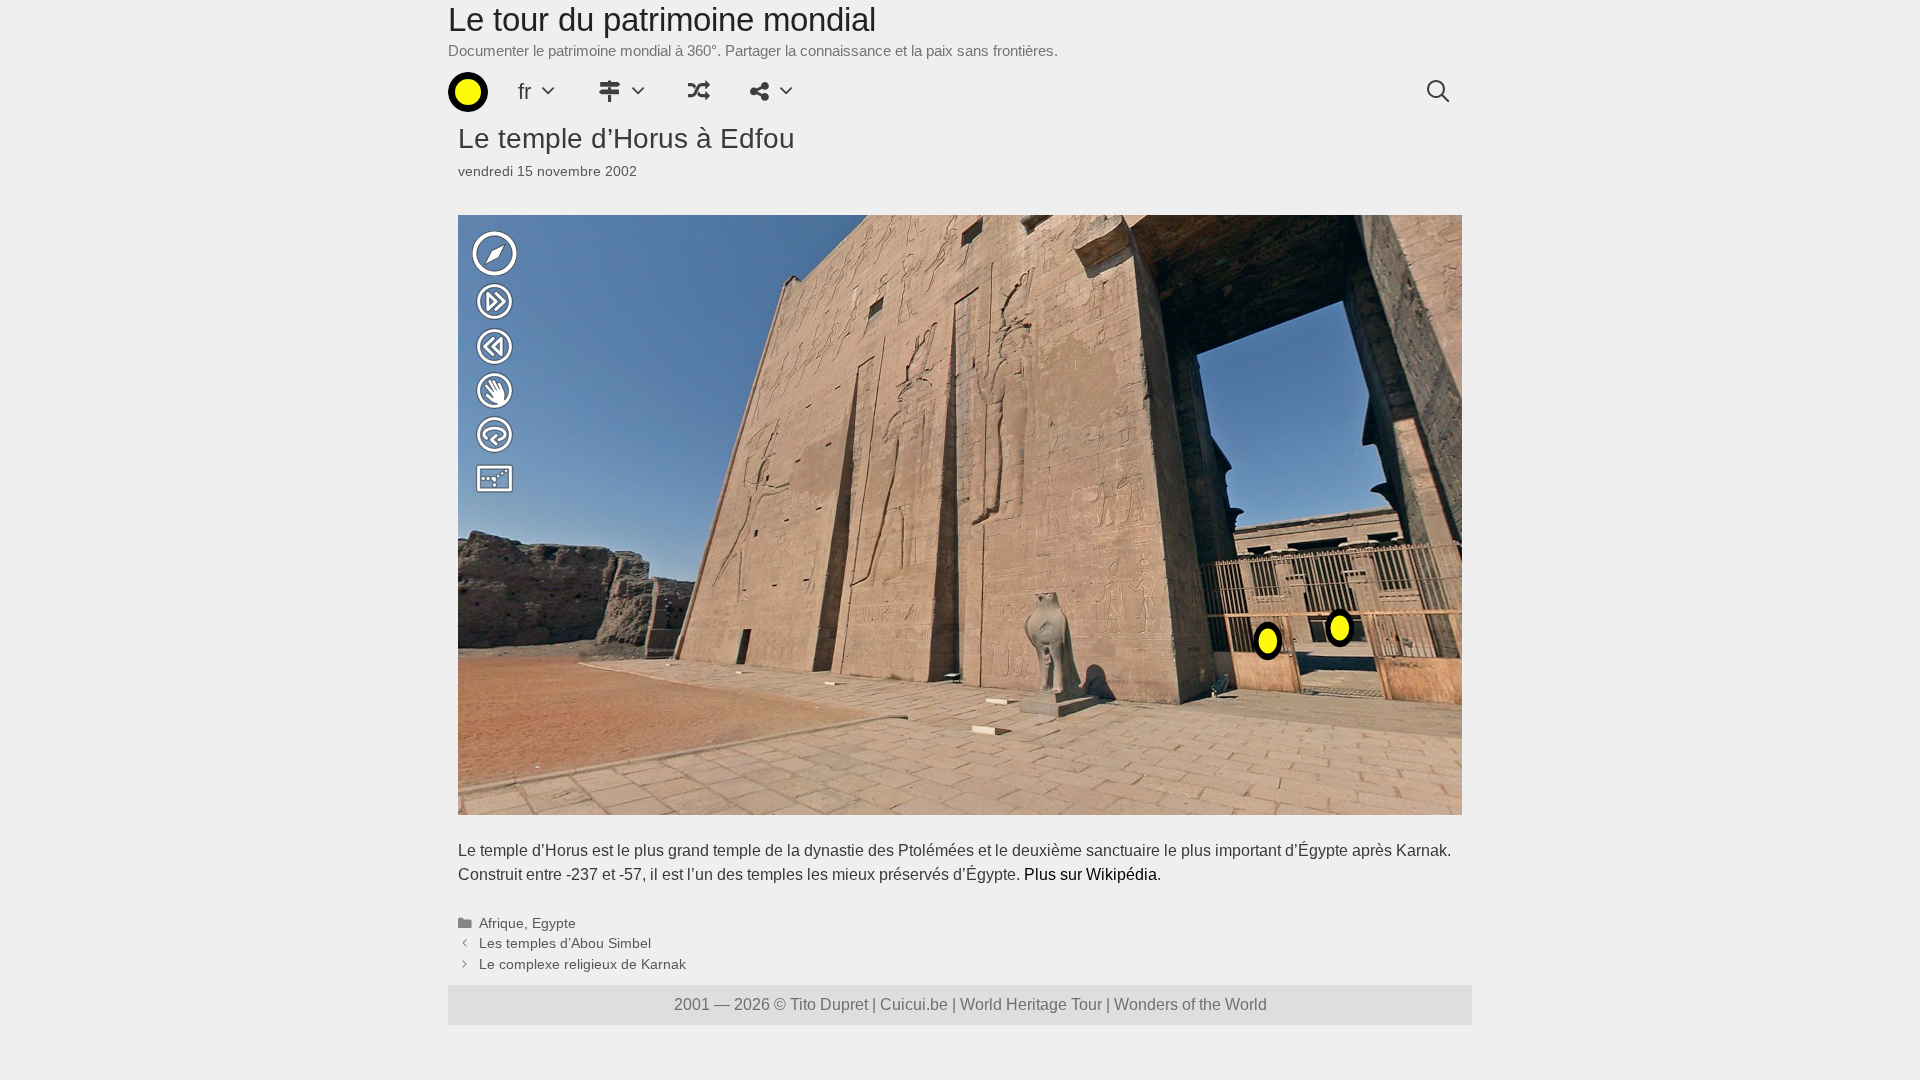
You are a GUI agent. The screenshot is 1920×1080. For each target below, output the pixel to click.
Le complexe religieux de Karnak (582, 964)
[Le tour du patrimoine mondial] (468, 92)
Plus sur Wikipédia (1090, 874)
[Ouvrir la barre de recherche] (1438, 92)
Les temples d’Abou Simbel (565, 943)
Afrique (501, 923)
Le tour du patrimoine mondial (662, 19)
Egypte (554, 923)
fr (524, 91)
